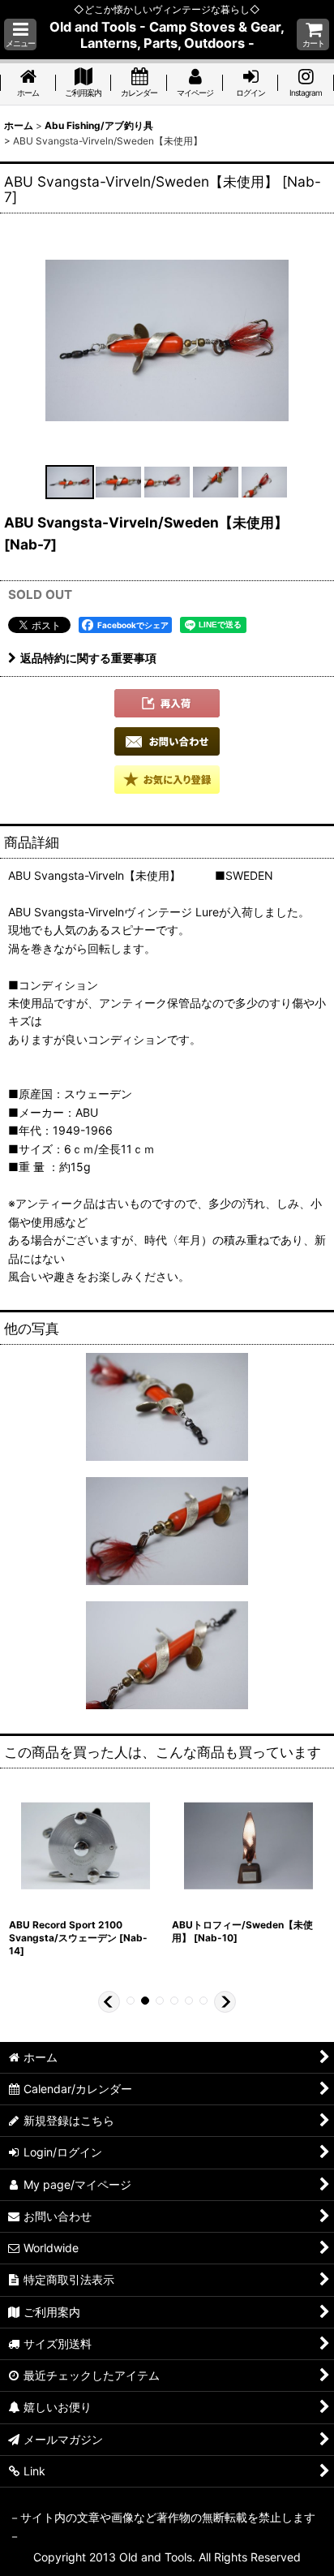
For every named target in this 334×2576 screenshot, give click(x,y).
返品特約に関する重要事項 (88, 658)
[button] (20, 34)
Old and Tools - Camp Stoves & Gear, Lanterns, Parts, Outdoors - (167, 35)
